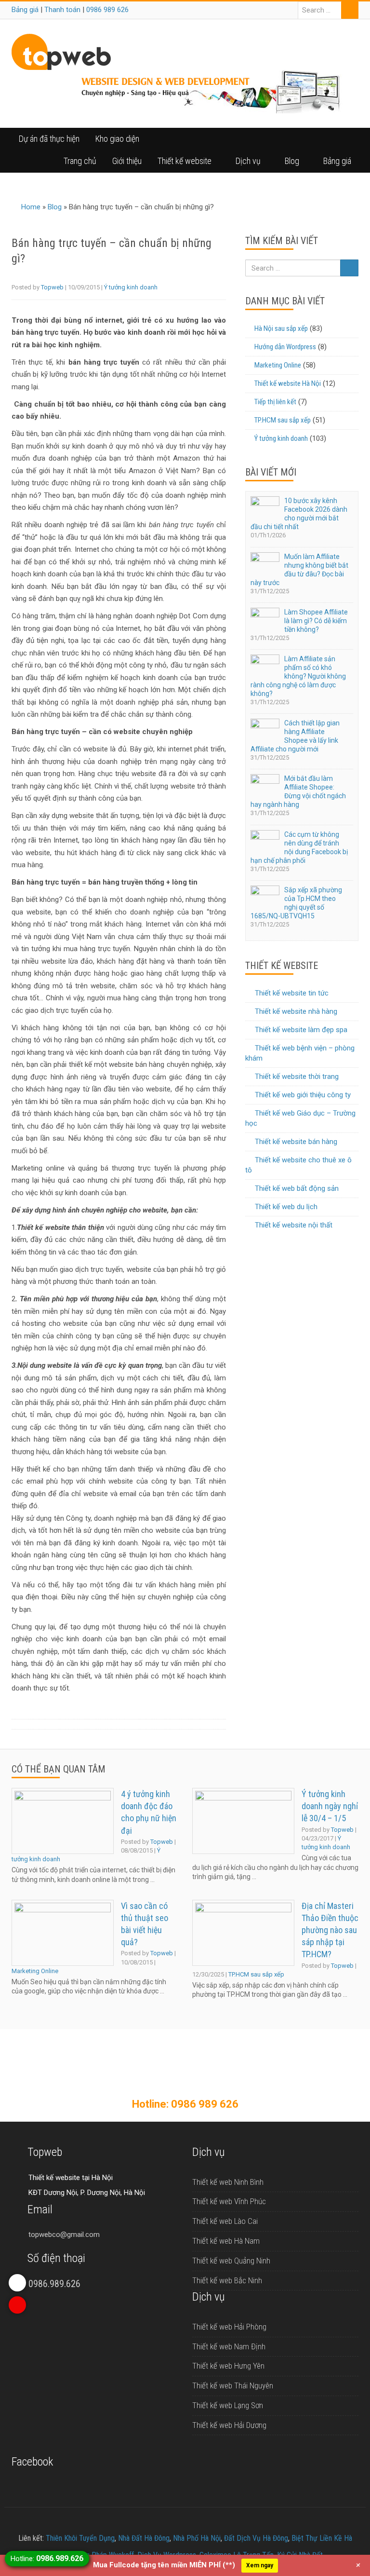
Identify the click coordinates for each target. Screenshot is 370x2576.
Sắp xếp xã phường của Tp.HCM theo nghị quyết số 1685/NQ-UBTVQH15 (296, 903)
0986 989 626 (107, 10)
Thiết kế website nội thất (294, 1225)
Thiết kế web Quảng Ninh (231, 2261)
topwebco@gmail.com (64, 2235)
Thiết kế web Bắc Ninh (227, 2280)
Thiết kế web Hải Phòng (229, 2327)
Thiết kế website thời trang (297, 1077)
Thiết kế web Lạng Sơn (228, 2405)
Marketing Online (278, 365)
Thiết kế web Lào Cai (225, 2221)
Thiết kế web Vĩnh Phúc (229, 2201)
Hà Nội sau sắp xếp (281, 328)
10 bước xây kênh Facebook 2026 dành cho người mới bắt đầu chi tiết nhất (299, 514)
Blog (292, 161)
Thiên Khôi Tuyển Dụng (80, 2538)
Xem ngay (260, 2565)
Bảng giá (25, 10)
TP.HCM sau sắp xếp (283, 420)
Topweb (52, 287)
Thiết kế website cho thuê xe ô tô (298, 1165)
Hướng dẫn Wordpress (285, 347)
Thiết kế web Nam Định (229, 2346)
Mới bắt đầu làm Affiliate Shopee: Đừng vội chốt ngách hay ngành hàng (298, 791)
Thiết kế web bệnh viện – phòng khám (300, 1053)
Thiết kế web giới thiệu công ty (303, 1095)
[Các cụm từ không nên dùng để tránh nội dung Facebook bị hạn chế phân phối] (265, 841)
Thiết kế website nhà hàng (296, 1011)
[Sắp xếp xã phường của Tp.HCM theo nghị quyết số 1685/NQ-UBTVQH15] (265, 896)
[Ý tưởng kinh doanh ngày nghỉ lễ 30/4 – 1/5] (243, 1821)
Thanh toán (62, 10)
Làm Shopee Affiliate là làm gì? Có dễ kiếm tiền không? (316, 621)
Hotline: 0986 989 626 (185, 2104)
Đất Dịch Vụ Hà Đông (256, 2538)
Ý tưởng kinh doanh (131, 287)
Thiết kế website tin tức (292, 993)
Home (31, 207)
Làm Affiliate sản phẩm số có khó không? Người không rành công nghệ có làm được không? (298, 676)
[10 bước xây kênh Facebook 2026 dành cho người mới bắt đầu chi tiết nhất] (265, 507)
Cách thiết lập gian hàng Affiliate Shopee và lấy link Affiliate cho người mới (295, 736)
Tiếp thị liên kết (275, 402)
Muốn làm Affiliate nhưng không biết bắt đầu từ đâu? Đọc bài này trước (299, 570)
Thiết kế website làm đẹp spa (301, 1030)
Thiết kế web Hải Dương (229, 2425)
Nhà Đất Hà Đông (144, 2538)
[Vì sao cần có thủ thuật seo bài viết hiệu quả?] (63, 1933)
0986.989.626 (54, 2284)
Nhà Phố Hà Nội (197, 2538)
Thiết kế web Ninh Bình (228, 2182)
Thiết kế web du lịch (286, 1207)
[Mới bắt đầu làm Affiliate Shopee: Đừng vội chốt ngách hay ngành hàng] (265, 785)
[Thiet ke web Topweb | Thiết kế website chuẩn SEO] (61, 51)
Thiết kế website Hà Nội (288, 383)
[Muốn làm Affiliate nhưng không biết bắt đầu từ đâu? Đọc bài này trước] (265, 563)
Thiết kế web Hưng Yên (228, 2366)
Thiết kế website (185, 161)
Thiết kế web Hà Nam (226, 2241)
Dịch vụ (248, 161)
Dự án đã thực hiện (49, 139)
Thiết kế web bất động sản (297, 1188)
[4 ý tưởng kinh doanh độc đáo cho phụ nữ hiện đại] (63, 1821)
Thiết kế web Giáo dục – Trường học (300, 1118)
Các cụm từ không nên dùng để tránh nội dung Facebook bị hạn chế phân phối (299, 847)
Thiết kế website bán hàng (296, 1142)
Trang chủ (80, 161)
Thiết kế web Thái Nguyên (233, 2385)
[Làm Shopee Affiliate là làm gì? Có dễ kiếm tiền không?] (265, 619)
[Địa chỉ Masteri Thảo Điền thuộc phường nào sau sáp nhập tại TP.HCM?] (243, 1933)
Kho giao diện (117, 139)
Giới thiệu (127, 161)
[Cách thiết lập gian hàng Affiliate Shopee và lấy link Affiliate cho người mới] (265, 729)
